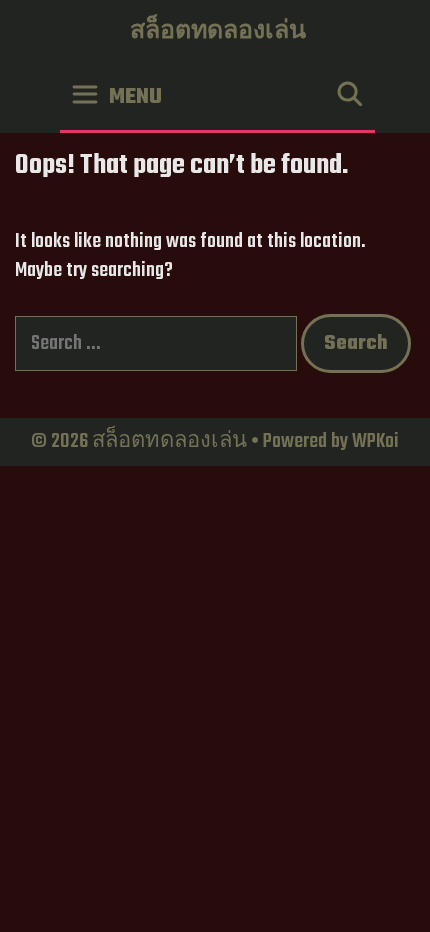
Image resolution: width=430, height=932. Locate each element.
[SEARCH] (349, 97)
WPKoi (375, 441)
